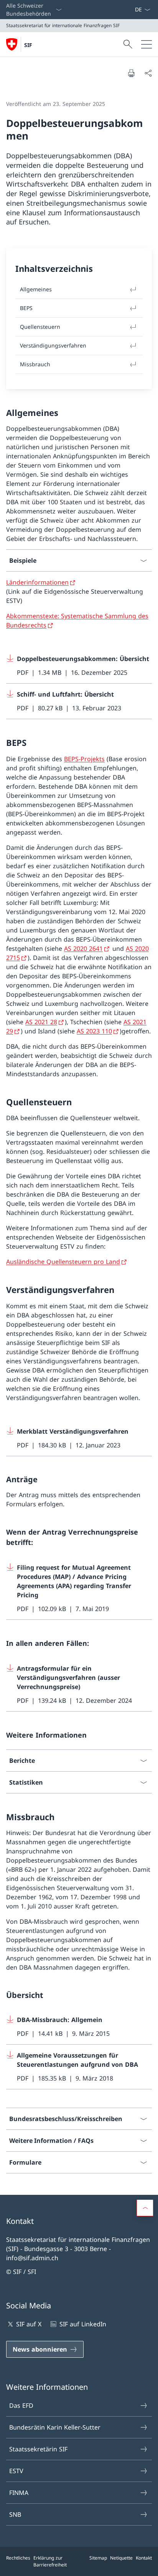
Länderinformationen (37, 582)
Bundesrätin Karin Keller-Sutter (55, 2427)
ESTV (16, 2471)
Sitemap (98, 2558)
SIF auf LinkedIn (83, 2324)
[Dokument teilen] (148, 73)
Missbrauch (35, 364)
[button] (145, 2208)
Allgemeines (36, 289)
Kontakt (144, 2558)
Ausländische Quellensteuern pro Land (63, 1262)
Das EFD (21, 2405)
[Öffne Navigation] (146, 44)
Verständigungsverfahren (53, 345)
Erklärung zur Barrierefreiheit (50, 2561)
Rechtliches (18, 2558)
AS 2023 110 (94, 1031)
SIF (28, 45)
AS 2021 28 (41, 1022)
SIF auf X (29, 2324)
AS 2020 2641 (83, 949)
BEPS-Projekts (84, 759)
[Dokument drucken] (131, 73)
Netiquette (121, 2558)
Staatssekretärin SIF (38, 2449)
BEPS (26, 308)
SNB (15, 2514)
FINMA (19, 2493)
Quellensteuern (40, 327)
